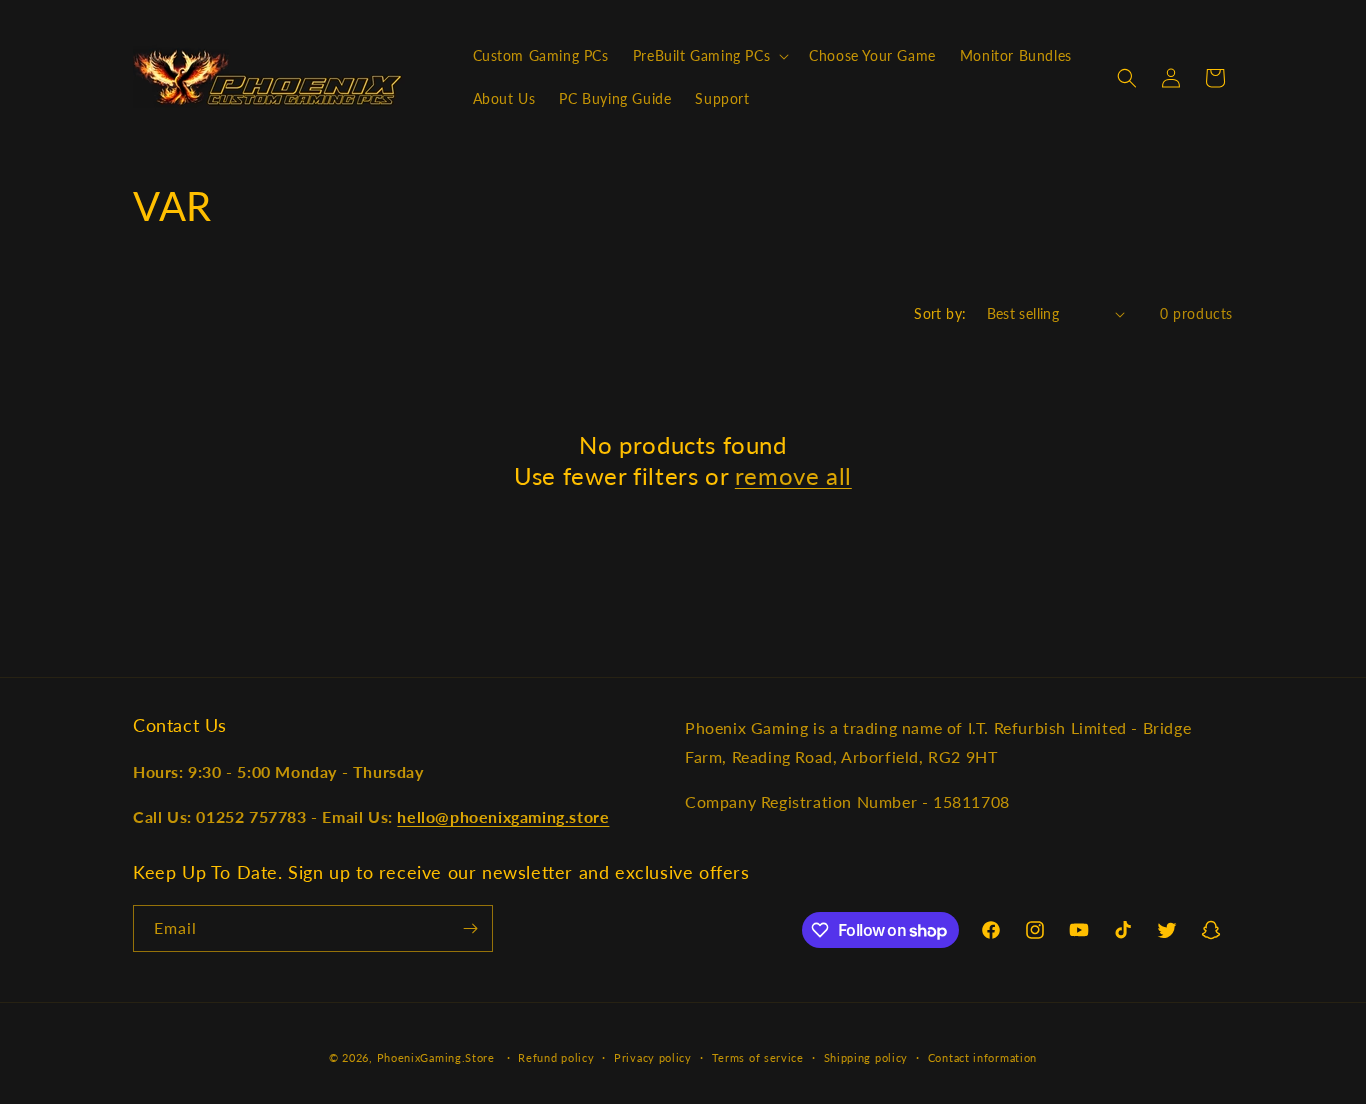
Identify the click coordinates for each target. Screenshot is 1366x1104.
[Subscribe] (470, 928)
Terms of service (758, 1057)
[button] (709, 56)
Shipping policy (866, 1057)
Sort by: (940, 313)
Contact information (982, 1057)
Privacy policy (653, 1057)
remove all (793, 475)
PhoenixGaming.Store (436, 1057)
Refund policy (556, 1057)
